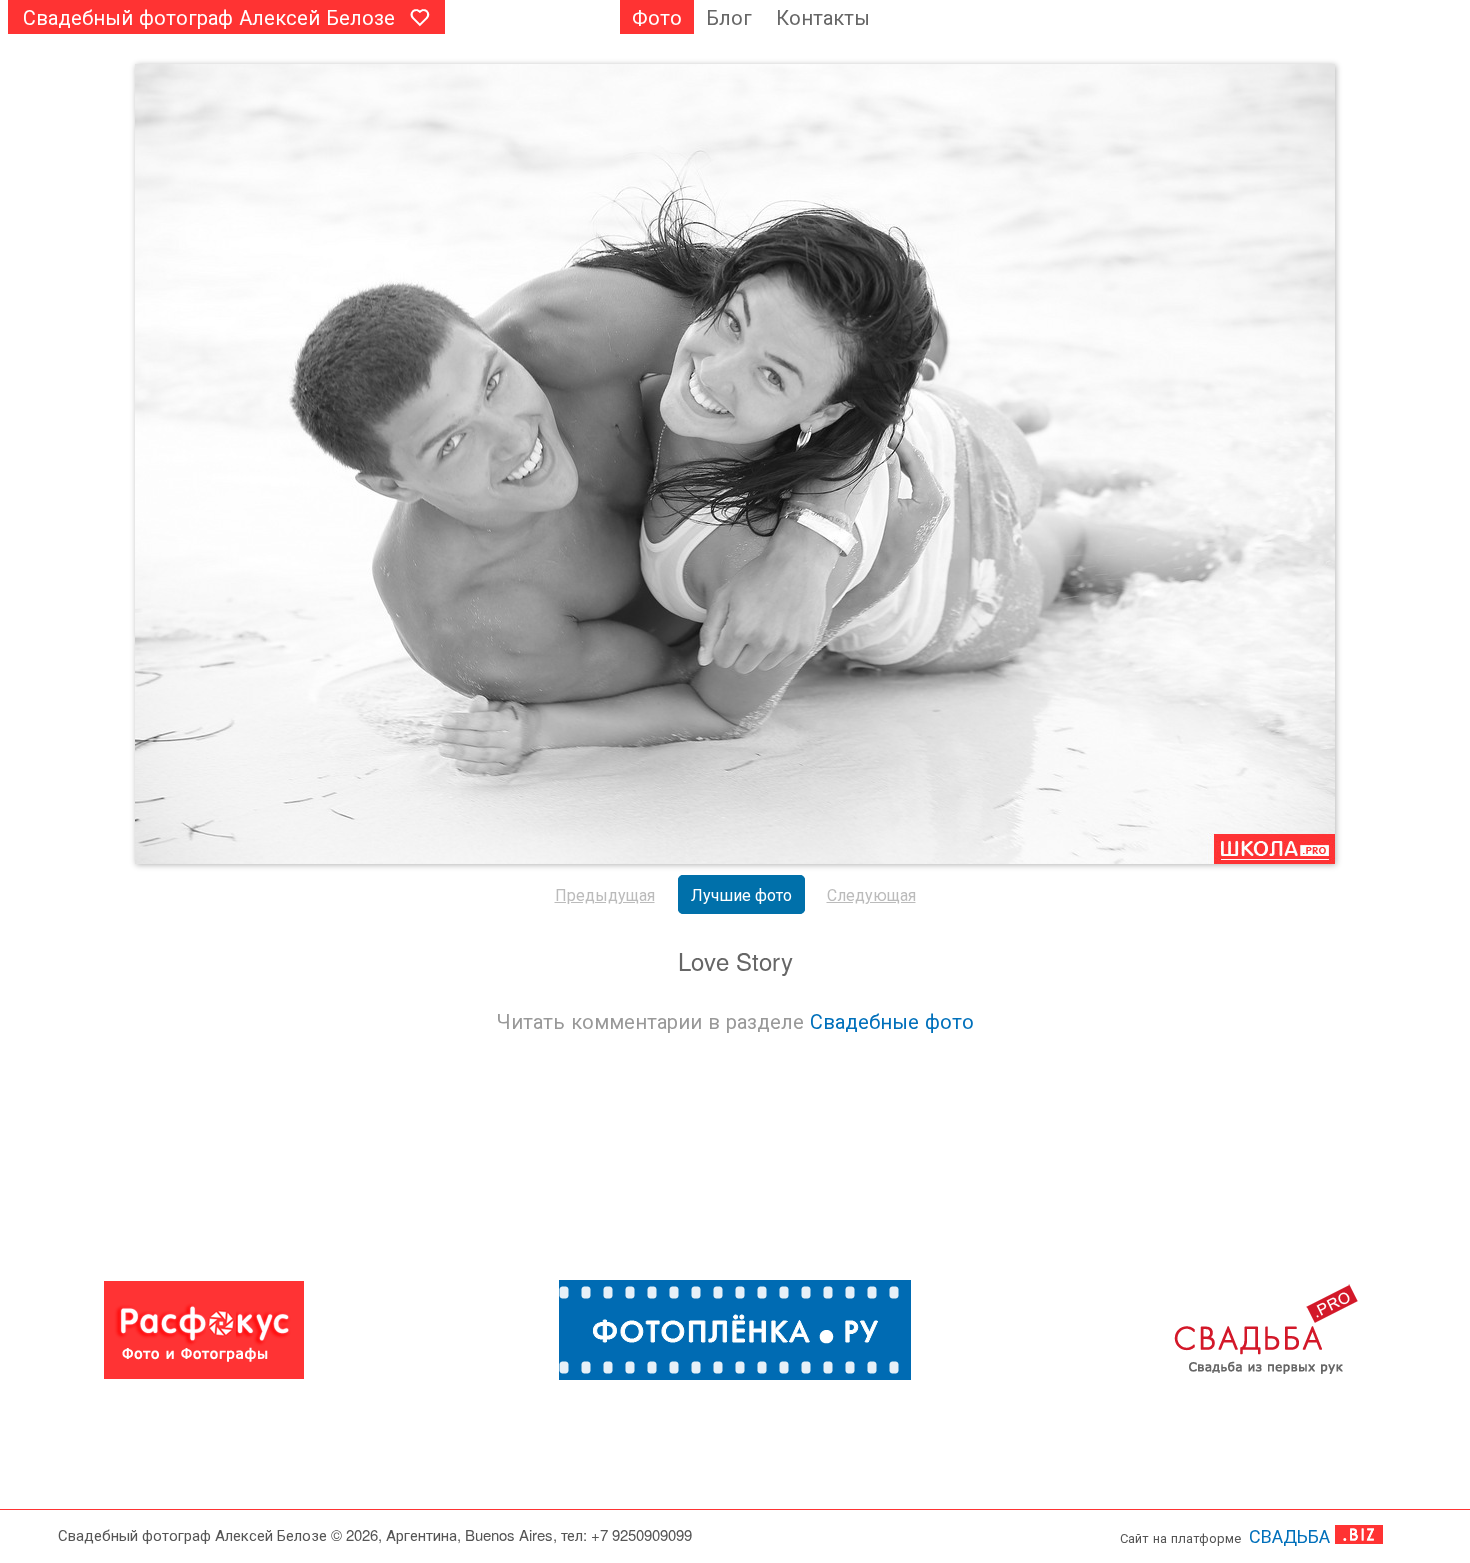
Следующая (871, 894)
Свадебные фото (892, 1020)
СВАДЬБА (1289, 1535)
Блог (729, 16)
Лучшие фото (741, 894)
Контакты (823, 16)
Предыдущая (605, 894)
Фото (657, 16)
